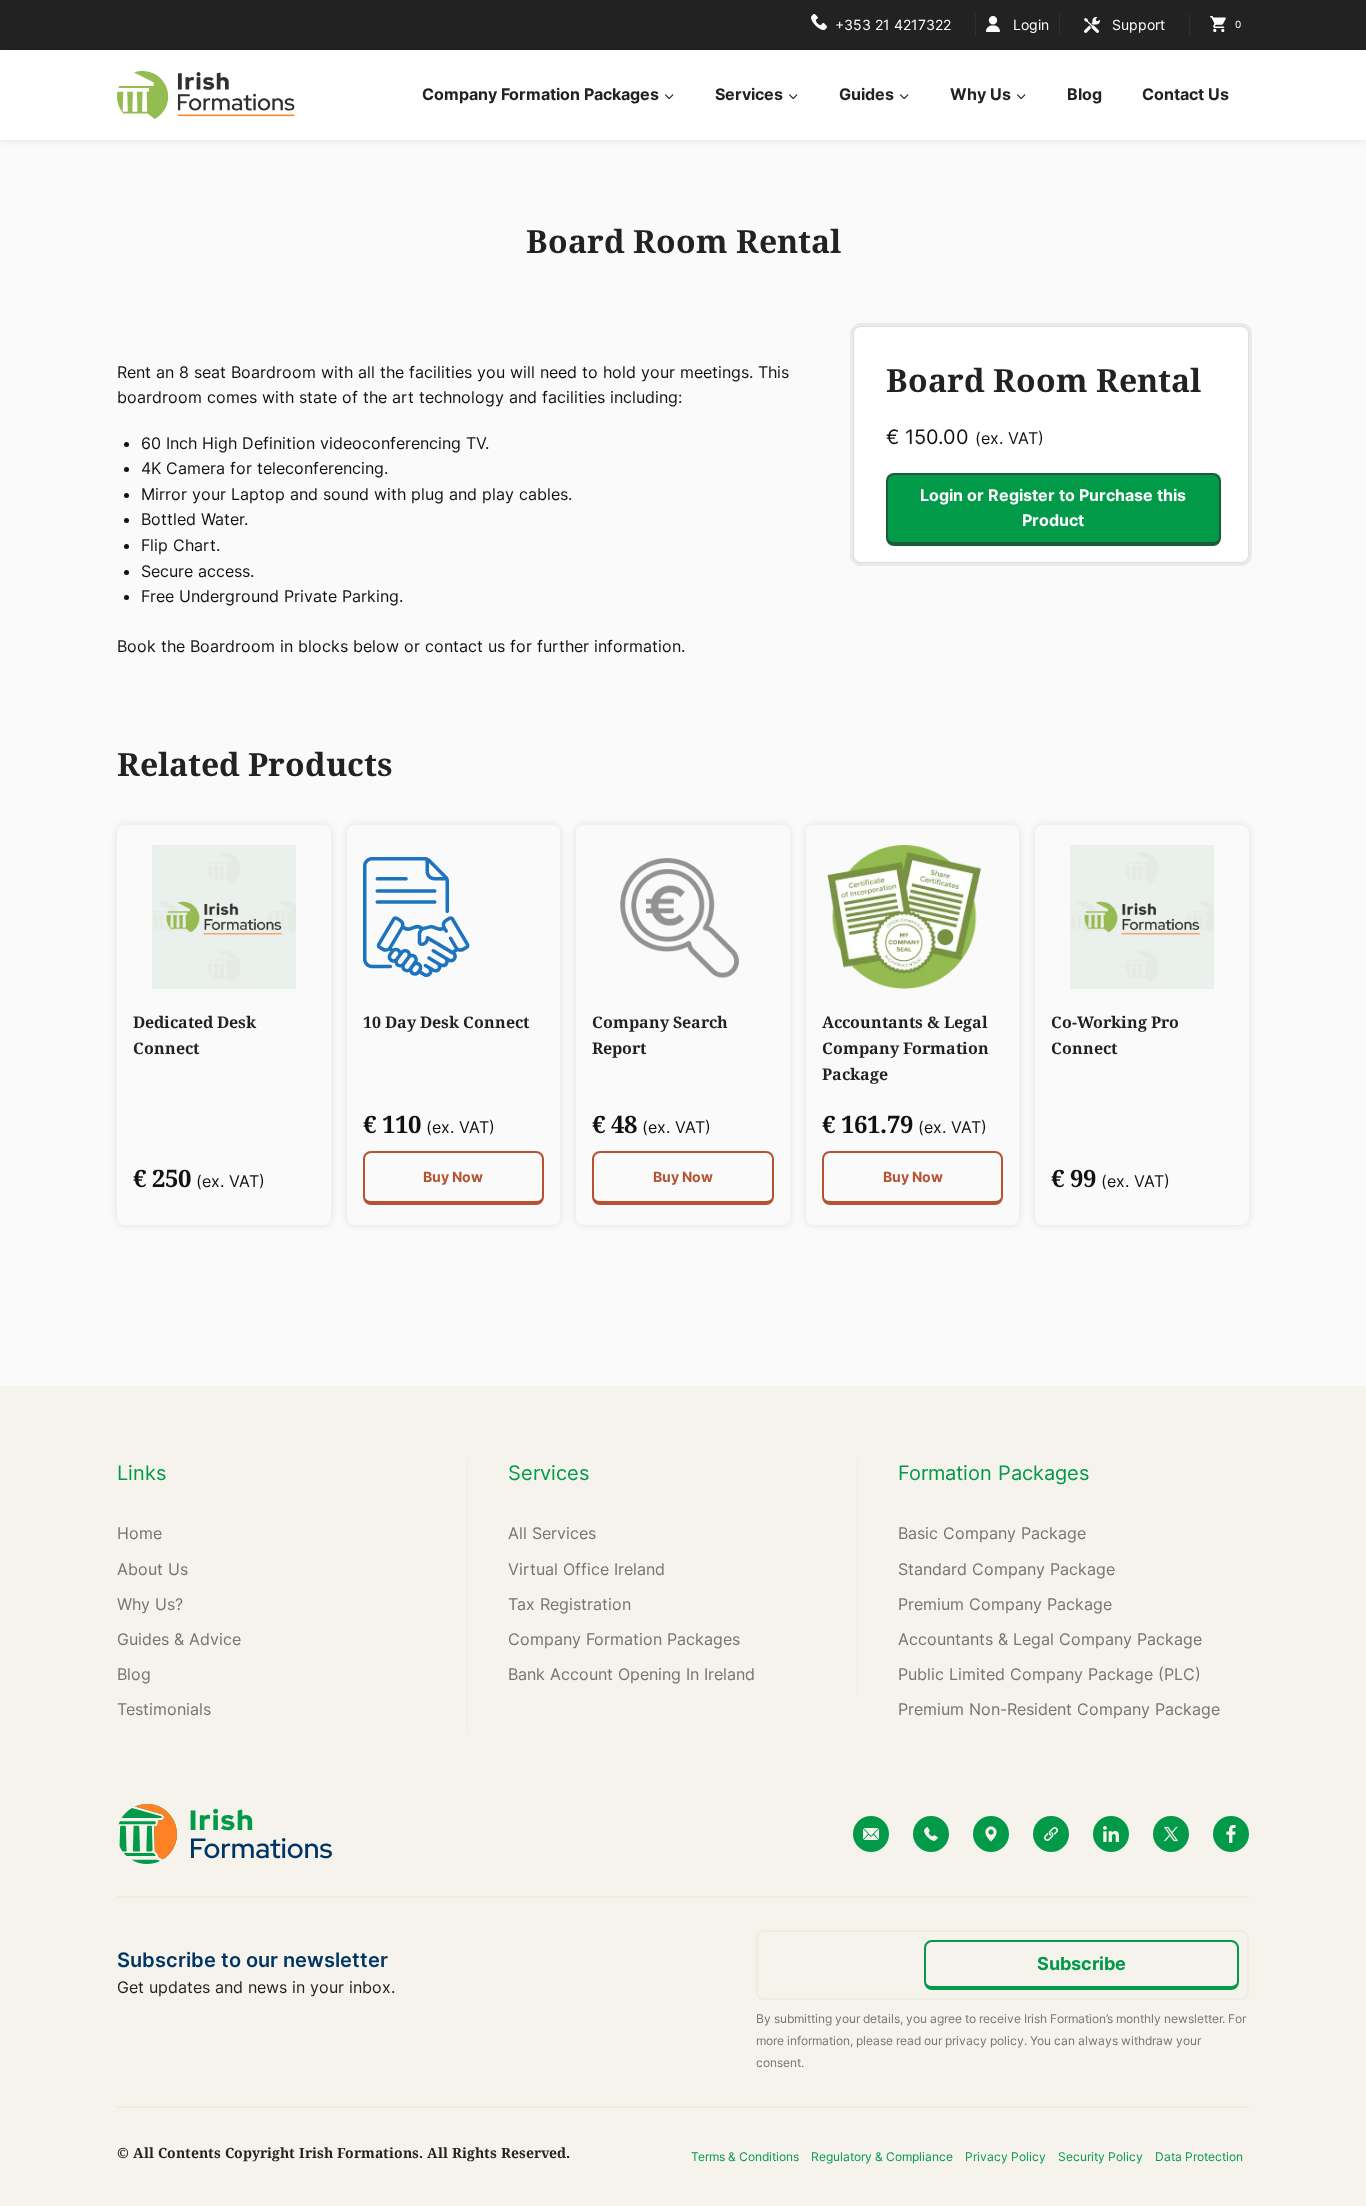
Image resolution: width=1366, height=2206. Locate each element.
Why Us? (150, 1604)
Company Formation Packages (624, 1639)
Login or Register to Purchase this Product (1053, 508)
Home (139, 1533)
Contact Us (1185, 94)
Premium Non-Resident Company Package (1059, 1709)
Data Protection (1199, 2156)
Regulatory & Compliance (882, 2156)
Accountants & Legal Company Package (1050, 1639)
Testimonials (164, 1709)
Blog (1084, 94)
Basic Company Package (992, 1533)
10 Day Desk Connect (446, 1022)
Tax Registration (569, 1604)
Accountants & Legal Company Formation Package (905, 1048)
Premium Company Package (1005, 1604)
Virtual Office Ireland (586, 1569)
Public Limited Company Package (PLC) (1049, 1674)
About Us (152, 1569)
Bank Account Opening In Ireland (631, 1674)
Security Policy (1100, 2156)
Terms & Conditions (745, 2156)
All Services (552, 1533)
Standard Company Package (1006, 1569)
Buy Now (453, 1176)
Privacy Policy (1005, 2156)
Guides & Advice (179, 1639)
